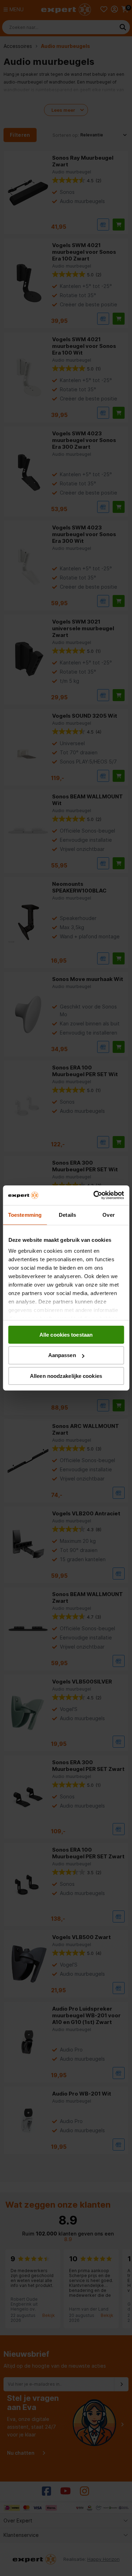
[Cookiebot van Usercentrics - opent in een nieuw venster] (94, 1195)
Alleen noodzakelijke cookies (66, 1376)
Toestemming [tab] (25, 1215)
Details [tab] (67, 1215)
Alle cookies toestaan (66, 1334)
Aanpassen (62, 1355)
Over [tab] (108, 1215)
